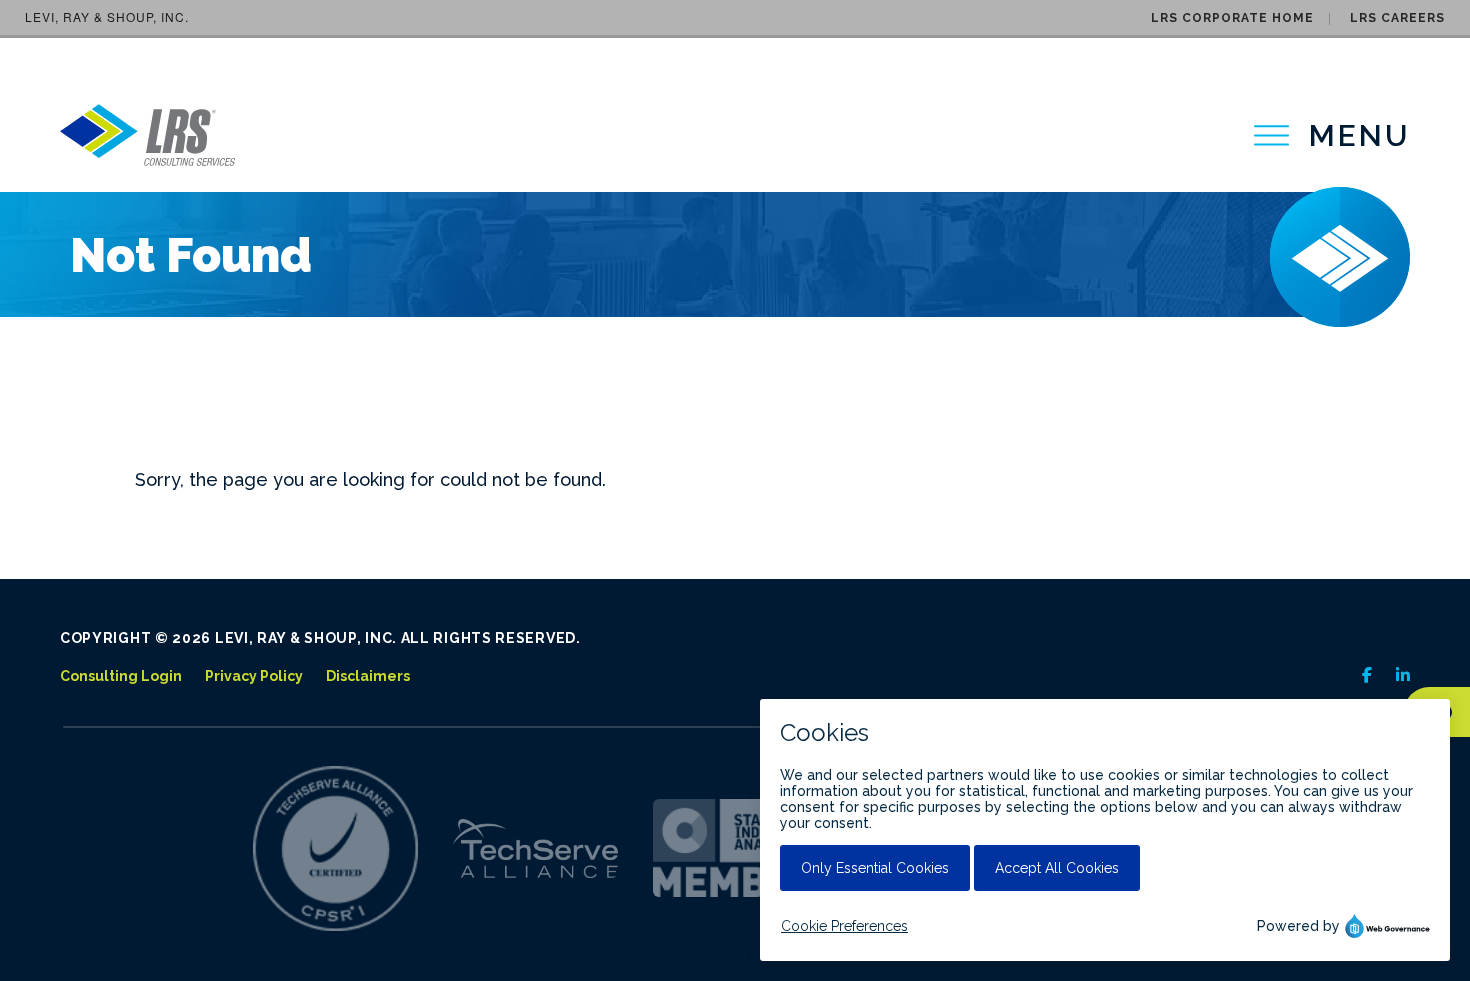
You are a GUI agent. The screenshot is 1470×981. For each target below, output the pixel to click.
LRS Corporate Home (1232, 18)
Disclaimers (368, 676)
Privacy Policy (254, 676)
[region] (1332, 135)
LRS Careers (1397, 18)
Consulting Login (121, 676)
